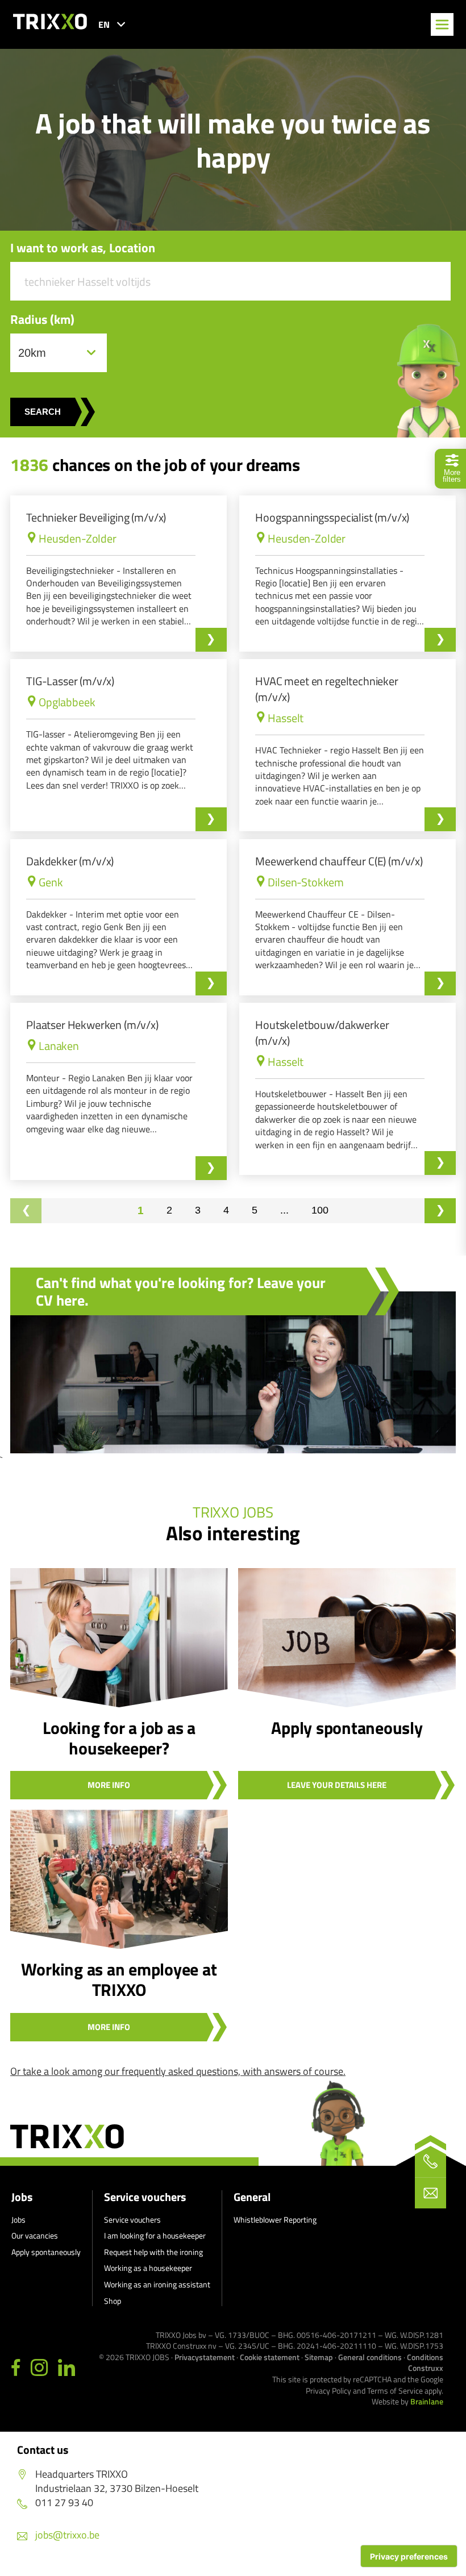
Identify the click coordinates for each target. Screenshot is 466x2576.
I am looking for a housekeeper (155, 2235)
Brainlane (427, 2401)
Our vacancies (35, 2235)
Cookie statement (270, 2357)
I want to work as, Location (83, 248)
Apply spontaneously (46, 2252)
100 (320, 1210)
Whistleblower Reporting (275, 2219)
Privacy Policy (328, 2390)
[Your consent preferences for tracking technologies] (409, 2556)
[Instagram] (39, 2368)
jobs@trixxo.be (67, 2535)
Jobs (22, 2197)
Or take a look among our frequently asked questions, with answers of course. (178, 2071)
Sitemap (319, 2357)
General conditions (370, 2357)
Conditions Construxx (425, 2363)
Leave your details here (337, 1785)
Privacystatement (205, 2357)
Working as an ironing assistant (157, 2284)
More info (109, 1785)
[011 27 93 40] (430, 2162)
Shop (113, 2301)
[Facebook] (16, 2368)
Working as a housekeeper (148, 2268)
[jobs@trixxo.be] (430, 2193)
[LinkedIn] (66, 2368)
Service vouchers (145, 2197)
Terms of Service (395, 2390)
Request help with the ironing (153, 2252)
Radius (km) (42, 320)
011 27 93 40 (64, 2502)
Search (43, 412)
